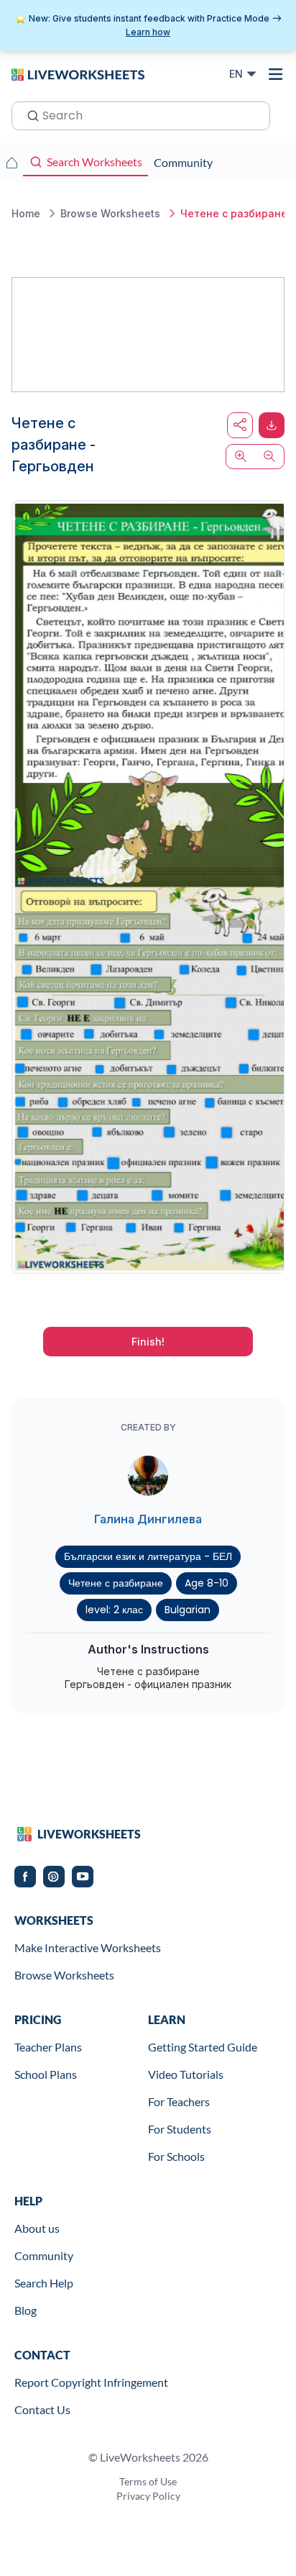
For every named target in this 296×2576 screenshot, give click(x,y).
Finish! (148, 1342)
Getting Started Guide (203, 2047)
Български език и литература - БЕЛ (148, 1556)
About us (37, 2228)
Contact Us (42, 2409)
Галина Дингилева (148, 1519)
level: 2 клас (114, 1610)
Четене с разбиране (116, 1583)
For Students (180, 2129)
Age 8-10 (207, 1583)
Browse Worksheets (64, 1975)
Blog (26, 2310)
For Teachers (179, 2101)
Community (44, 2255)
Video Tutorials (186, 2074)
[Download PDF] (272, 425)
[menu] (276, 74)
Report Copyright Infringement (91, 2382)
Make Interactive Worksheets (88, 1947)
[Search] (29, 114)
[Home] (78, 73)
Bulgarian (188, 1610)
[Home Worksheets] (11, 163)
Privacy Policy (148, 2496)
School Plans (46, 2074)
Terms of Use (148, 2481)
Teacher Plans (48, 2047)
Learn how (148, 32)
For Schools (176, 2156)
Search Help (44, 2283)
